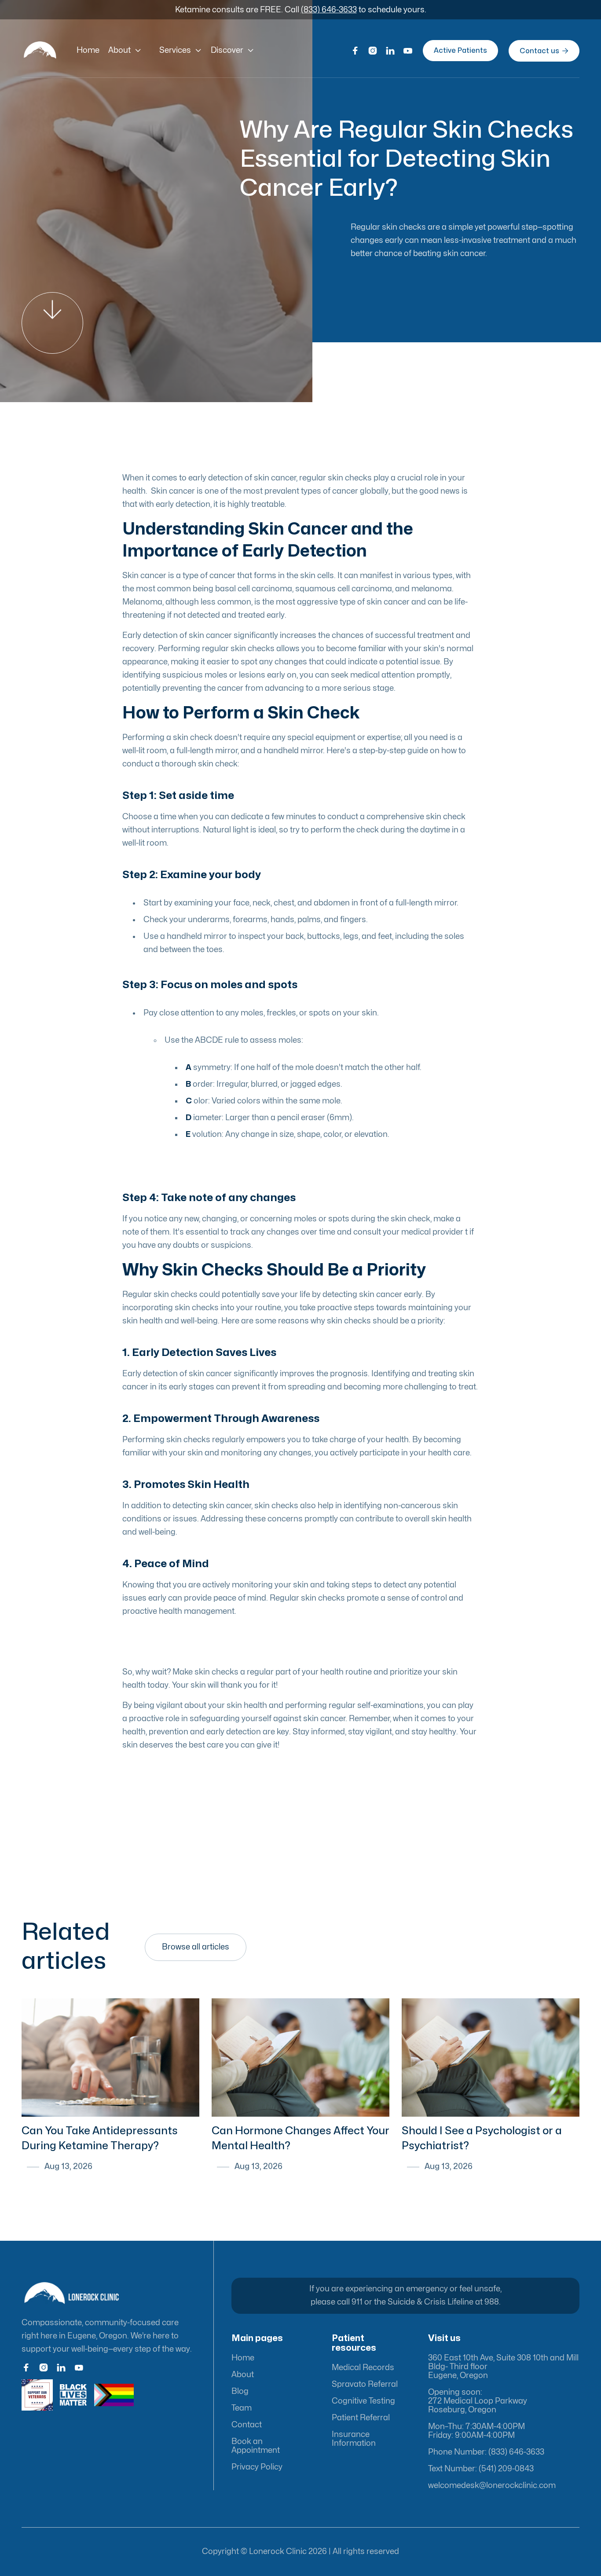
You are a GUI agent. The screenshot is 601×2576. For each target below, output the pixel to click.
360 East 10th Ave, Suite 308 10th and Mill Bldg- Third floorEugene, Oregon (503, 2367)
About (243, 2375)
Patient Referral (361, 2418)
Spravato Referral (365, 2384)
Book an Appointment (256, 2446)
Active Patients (460, 51)
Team (242, 2408)
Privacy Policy (257, 2467)
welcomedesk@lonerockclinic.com (492, 2486)
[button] (125, 51)
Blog (240, 2391)
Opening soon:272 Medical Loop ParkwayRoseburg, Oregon (478, 2401)
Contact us (544, 51)
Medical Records (363, 2368)
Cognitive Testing (363, 2401)
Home (88, 50)
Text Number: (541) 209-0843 (481, 2469)
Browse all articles (196, 1947)
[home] (40, 51)
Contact (247, 2425)
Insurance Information (354, 2439)
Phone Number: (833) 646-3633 (486, 2452)
